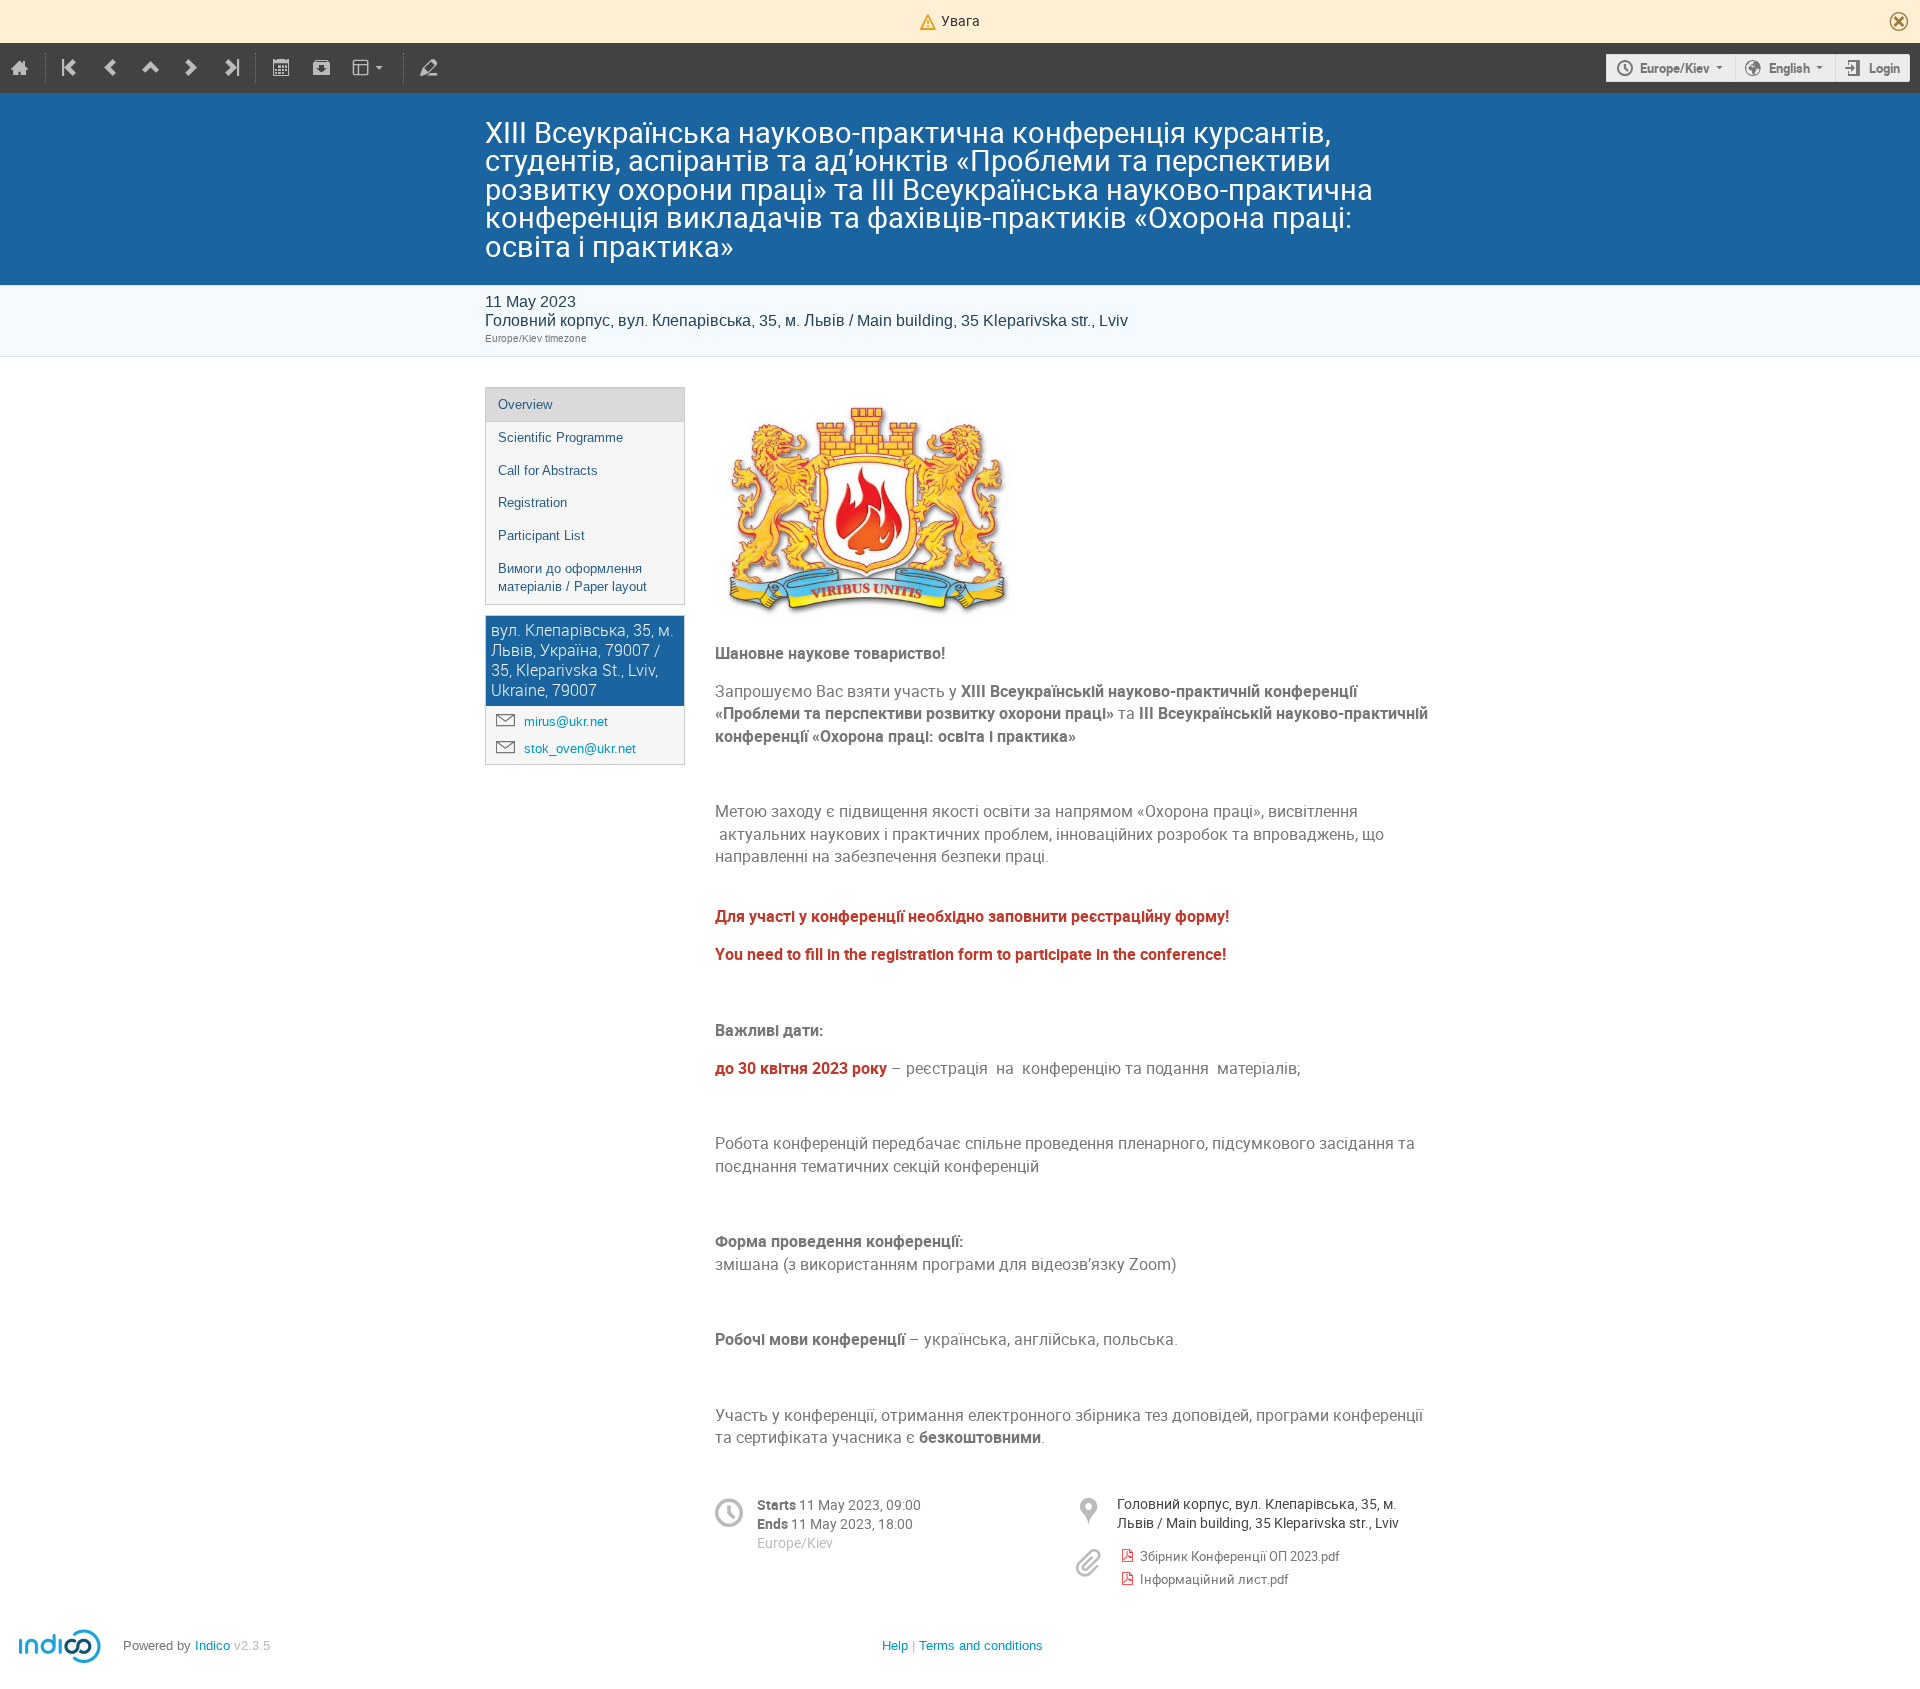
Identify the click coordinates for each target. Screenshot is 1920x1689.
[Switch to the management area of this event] (429, 68)
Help (895, 1645)
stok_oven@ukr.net (580, 748)
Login (1884, 68)
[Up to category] (151, 68)
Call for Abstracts (548, 470)
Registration (532, 502)
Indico (212, 1645)
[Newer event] (191, 68)
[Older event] (111, 68)
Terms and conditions (981, 1645)
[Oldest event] (71, 68)
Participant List (541, 535)
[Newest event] (230, 68)
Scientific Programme (560, 437)
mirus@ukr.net (566, 721)
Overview (525, 404)
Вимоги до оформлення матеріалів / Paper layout (572, 578)
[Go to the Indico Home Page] (20, 68)
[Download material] (321, 68)
